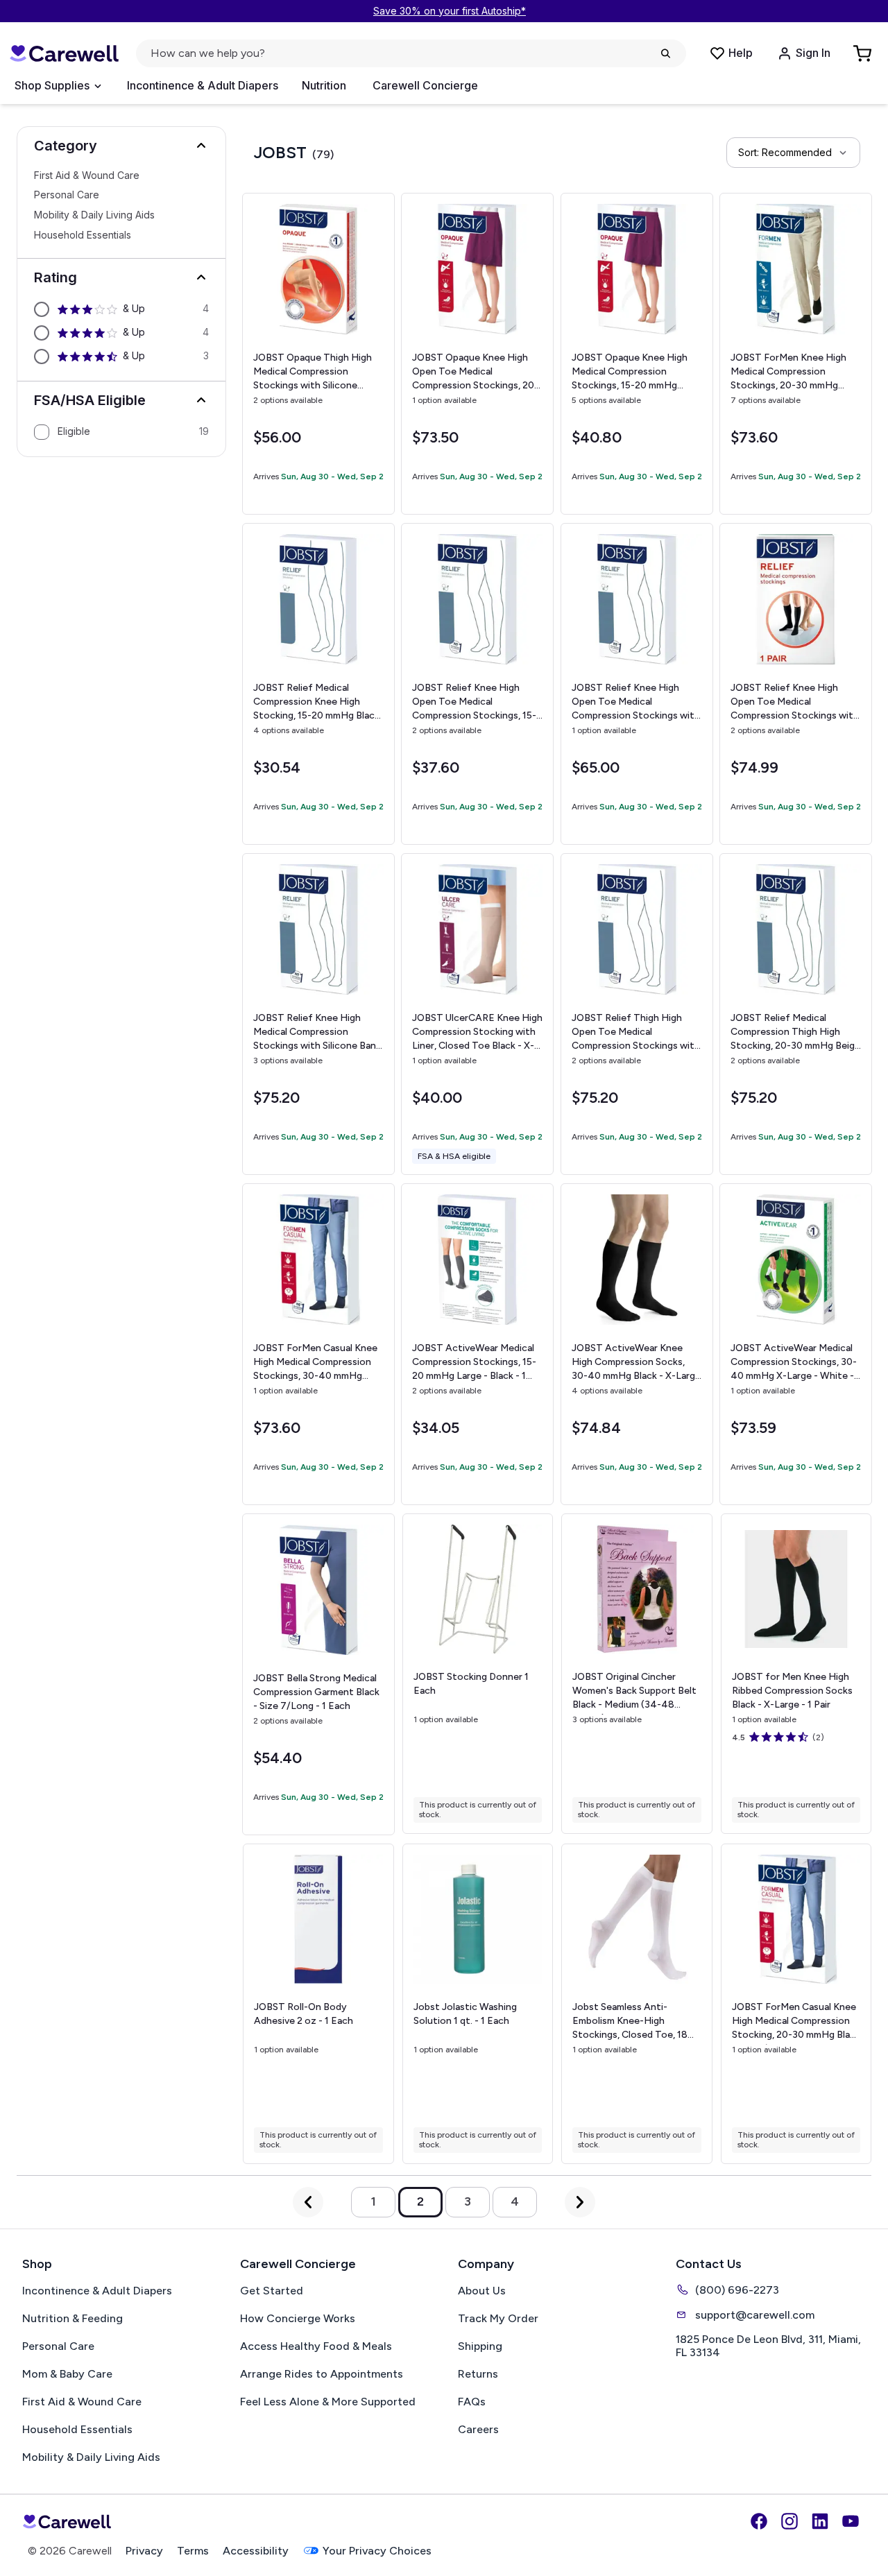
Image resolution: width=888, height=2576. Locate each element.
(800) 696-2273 (737, 2290)
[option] (121, 309)
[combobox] (793, 153)
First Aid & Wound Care (87, 175)
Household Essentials (83, 235)
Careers (478, 2429)
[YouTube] (851, 2521)
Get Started (272, 2291)
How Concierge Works (298, 2318)
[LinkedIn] (820, 2521)
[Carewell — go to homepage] (64, 54)
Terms (193, 2551)
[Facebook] (759, 2521)
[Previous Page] (308, 2202)
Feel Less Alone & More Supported (328, 2402)
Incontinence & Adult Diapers (203, 85)
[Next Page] (580, 2202)
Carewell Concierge (425, 85)
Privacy (144, 2551)
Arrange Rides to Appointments (322, 2374)
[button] (121, 146)
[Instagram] (789, 2521)
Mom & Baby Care (67, 2374)
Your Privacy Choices (377, 2551)
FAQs (472, 2402)
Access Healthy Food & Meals (316, 2346)
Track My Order (498, 2318)
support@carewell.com (755, 2315)
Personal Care (67, 196)
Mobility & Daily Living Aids (94, 216)
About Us (482, 2291)
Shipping (480, 2346)
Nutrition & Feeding (72, 2318)
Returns (478, 2374)
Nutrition (324, 85)
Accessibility (256, 2551)
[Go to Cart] (864, 53)
